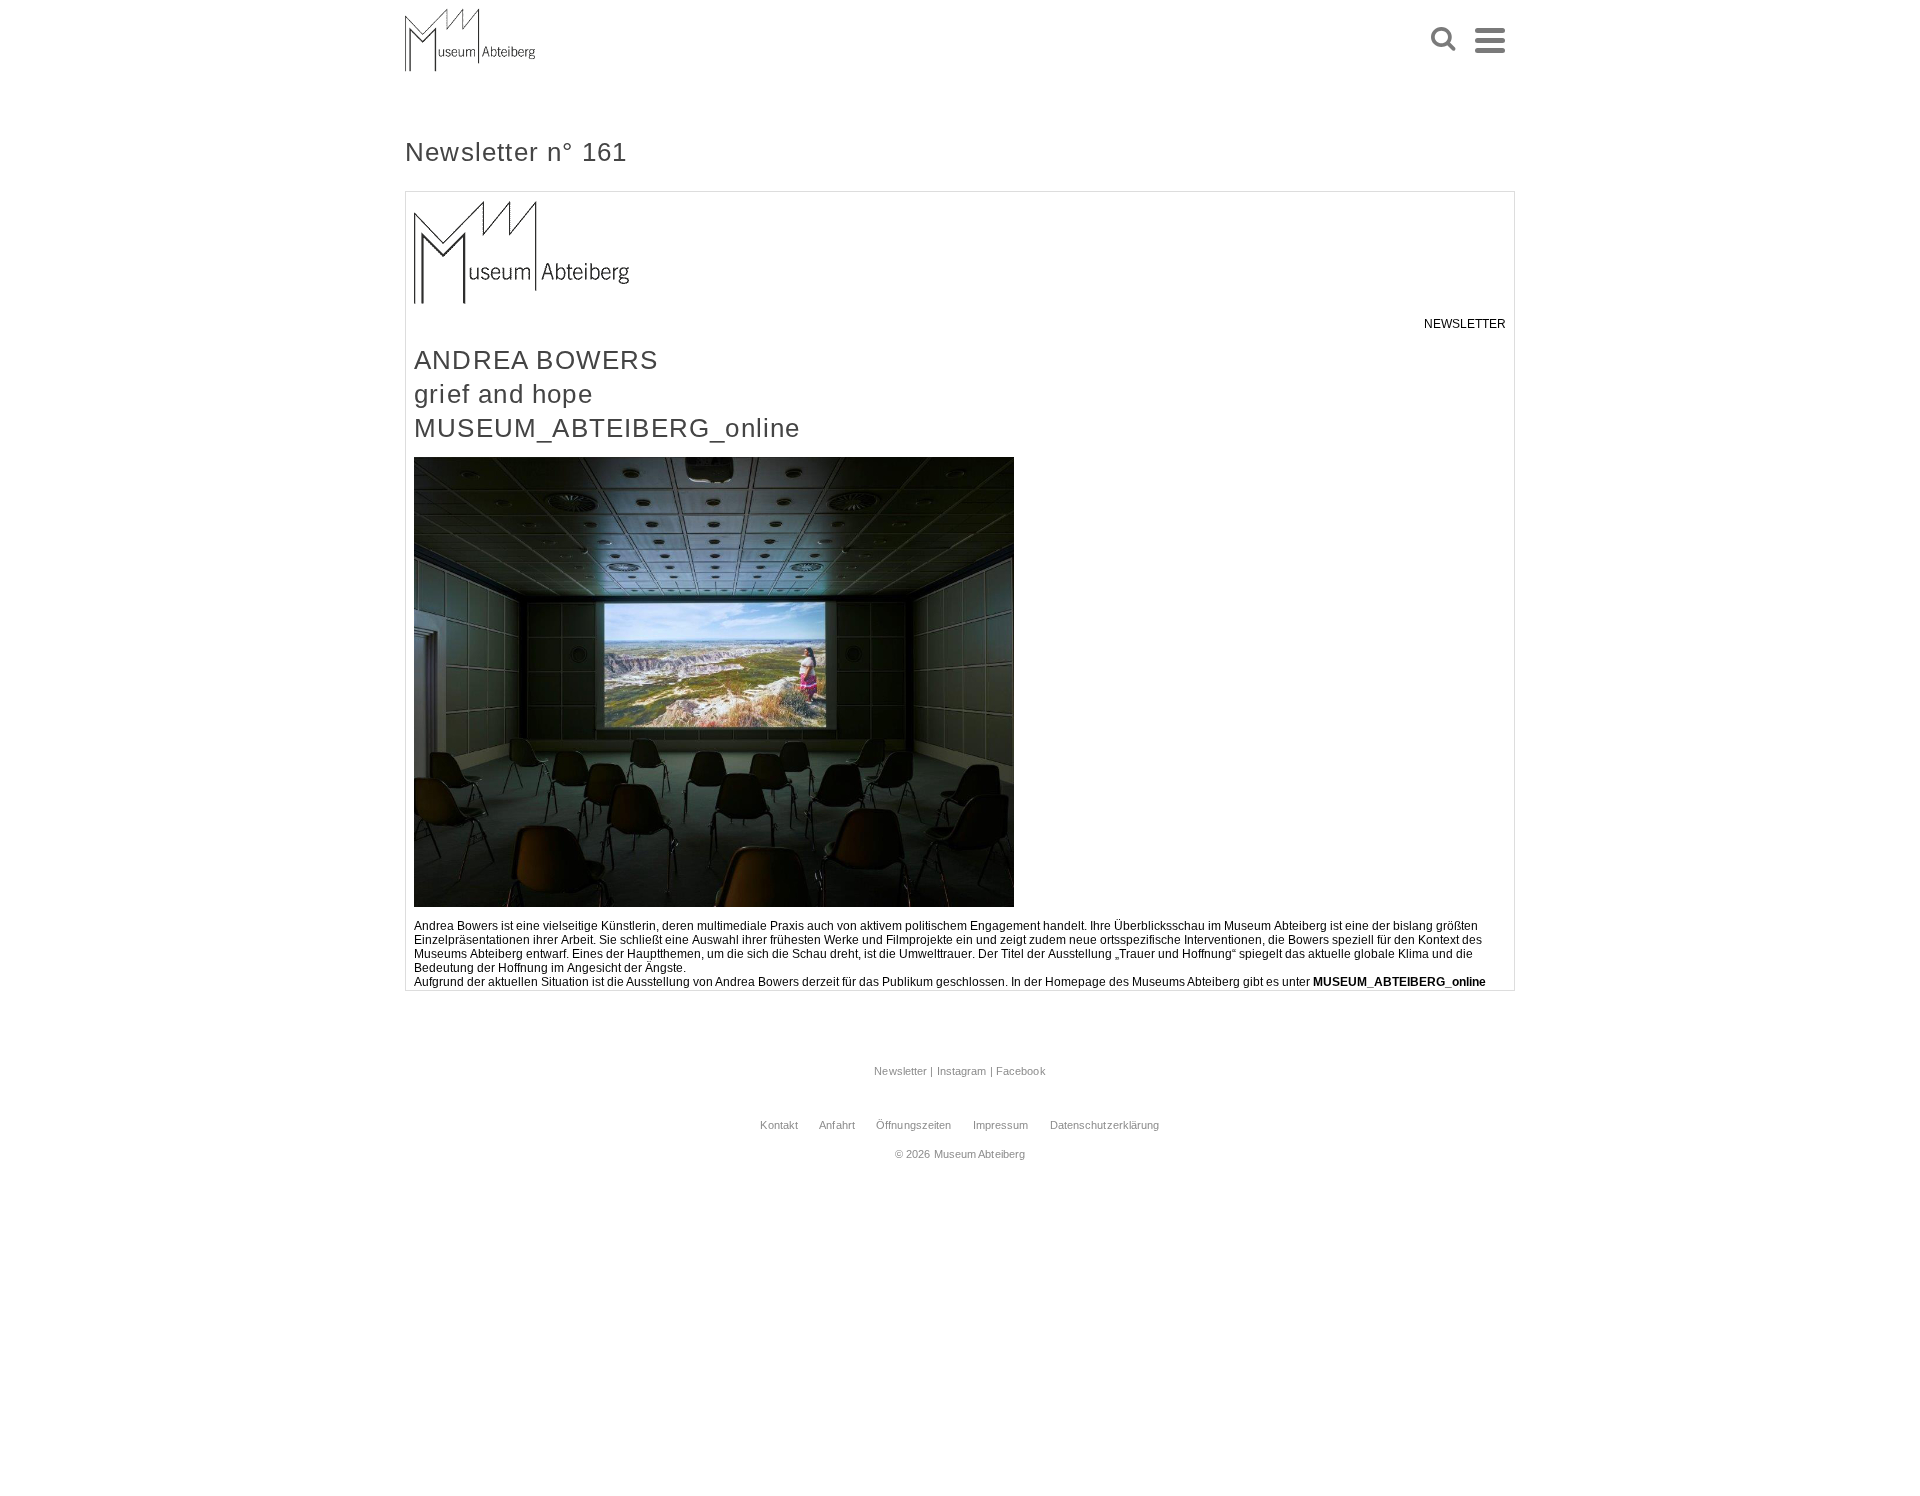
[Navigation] (1490, 40)
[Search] (1443, 40)
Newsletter (900, 1071)
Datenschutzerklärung (1105, 1125)
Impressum (1001, 1125)
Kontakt (779, 1125)
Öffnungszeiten (913, 1125)
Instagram (962, 1071)
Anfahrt (837, 1125)
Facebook (1021, 1071)
